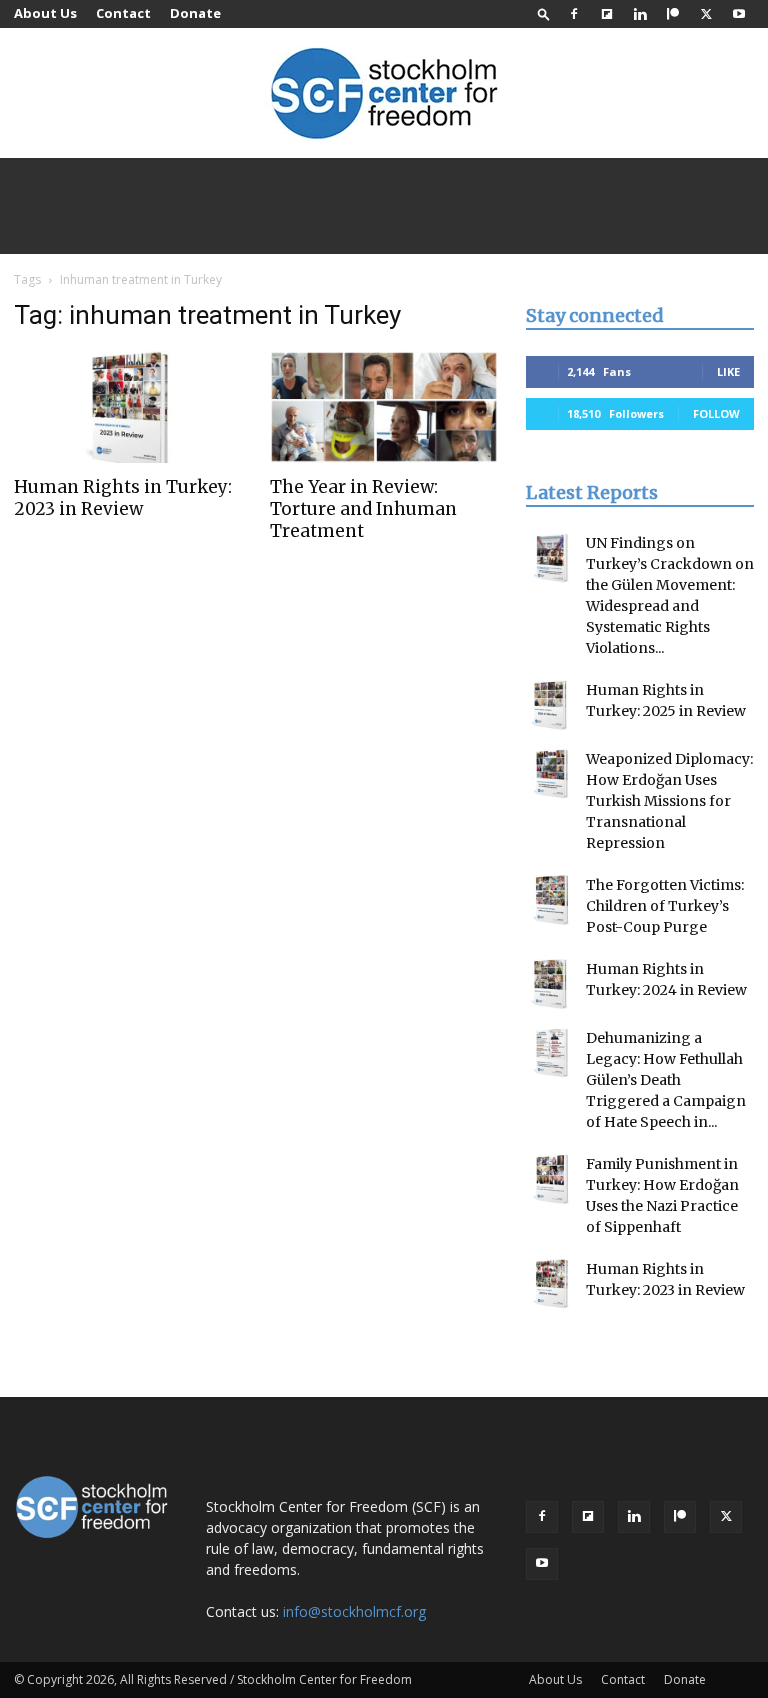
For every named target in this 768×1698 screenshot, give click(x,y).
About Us (45, 13)
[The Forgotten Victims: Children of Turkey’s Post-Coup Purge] (551, 900)
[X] (706, 14)
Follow (716, 413)
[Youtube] (739, 14)
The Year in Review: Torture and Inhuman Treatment (363, 509)
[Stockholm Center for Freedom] (384, 94)
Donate (195, 13)
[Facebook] (574, 14)
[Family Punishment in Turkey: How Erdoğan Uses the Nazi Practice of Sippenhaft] (551, 1179)
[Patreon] (673, 14)
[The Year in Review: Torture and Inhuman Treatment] (384, 407)
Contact (123, 13)
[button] (544, 13)
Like (728, 371)
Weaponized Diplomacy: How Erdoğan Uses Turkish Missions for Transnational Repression (669, 801)
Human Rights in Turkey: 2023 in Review (123, 498)
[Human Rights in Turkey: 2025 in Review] (551, 705)
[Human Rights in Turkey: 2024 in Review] (551, 984)
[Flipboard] (607, 14)
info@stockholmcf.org (354, 1611)
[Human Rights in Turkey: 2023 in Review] (128, 407)
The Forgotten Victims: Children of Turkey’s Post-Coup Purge (665, 906)
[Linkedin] (640, 14)
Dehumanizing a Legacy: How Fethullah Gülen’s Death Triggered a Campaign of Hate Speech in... (666, 1080)
